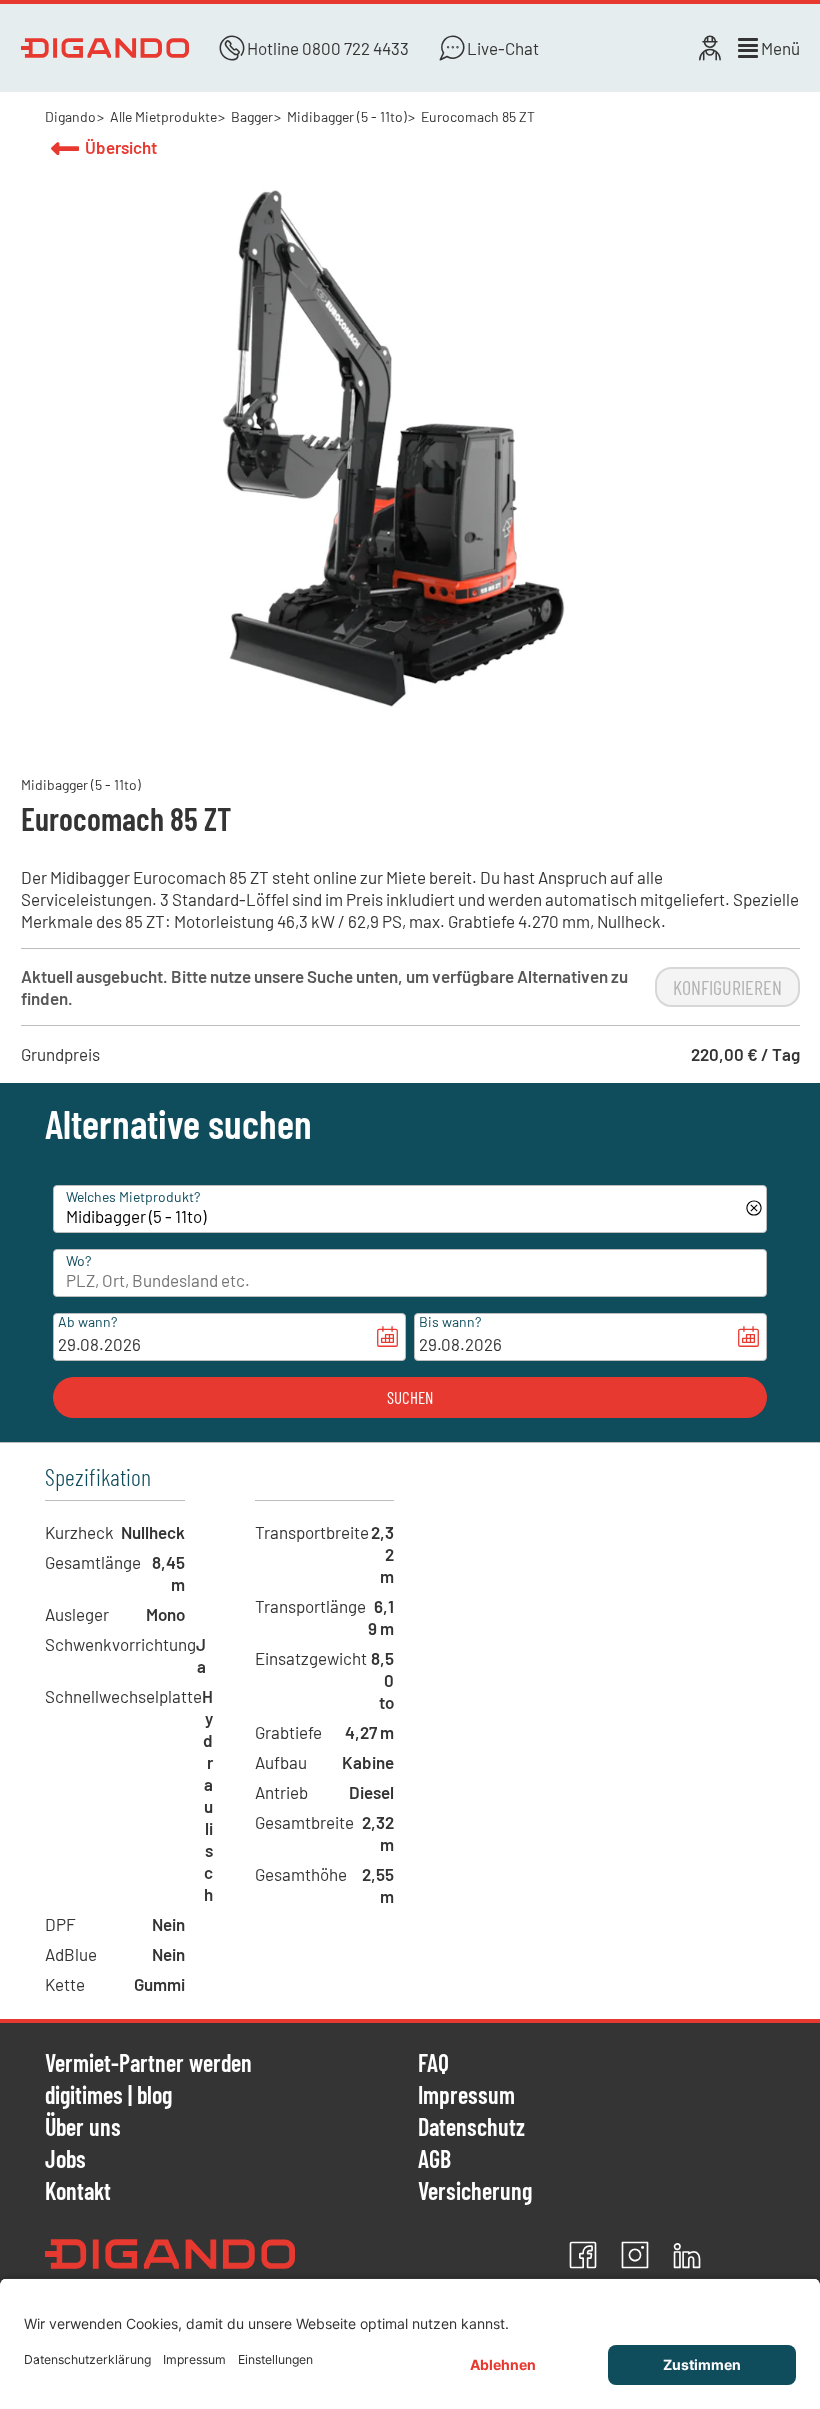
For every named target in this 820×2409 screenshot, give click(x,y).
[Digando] (105, 48)
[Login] (710, 48)
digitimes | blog (108, 2096)
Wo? (78, 1260)
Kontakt (78, 2191)
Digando (70, 116)
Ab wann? (87, 1321)
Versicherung (475, 2191)
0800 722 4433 (355, 48)
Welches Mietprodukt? (133, 1196)
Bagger (252, 116)
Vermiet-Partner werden (148, 2064)
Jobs (65, 2160)
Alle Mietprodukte (163, 116)
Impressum (466, 2096)
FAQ (433, 2064)
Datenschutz (471, 2128)
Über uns (83, 2128)
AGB (434, 2160)
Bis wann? (450, 1321)
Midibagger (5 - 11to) (347, 116)
